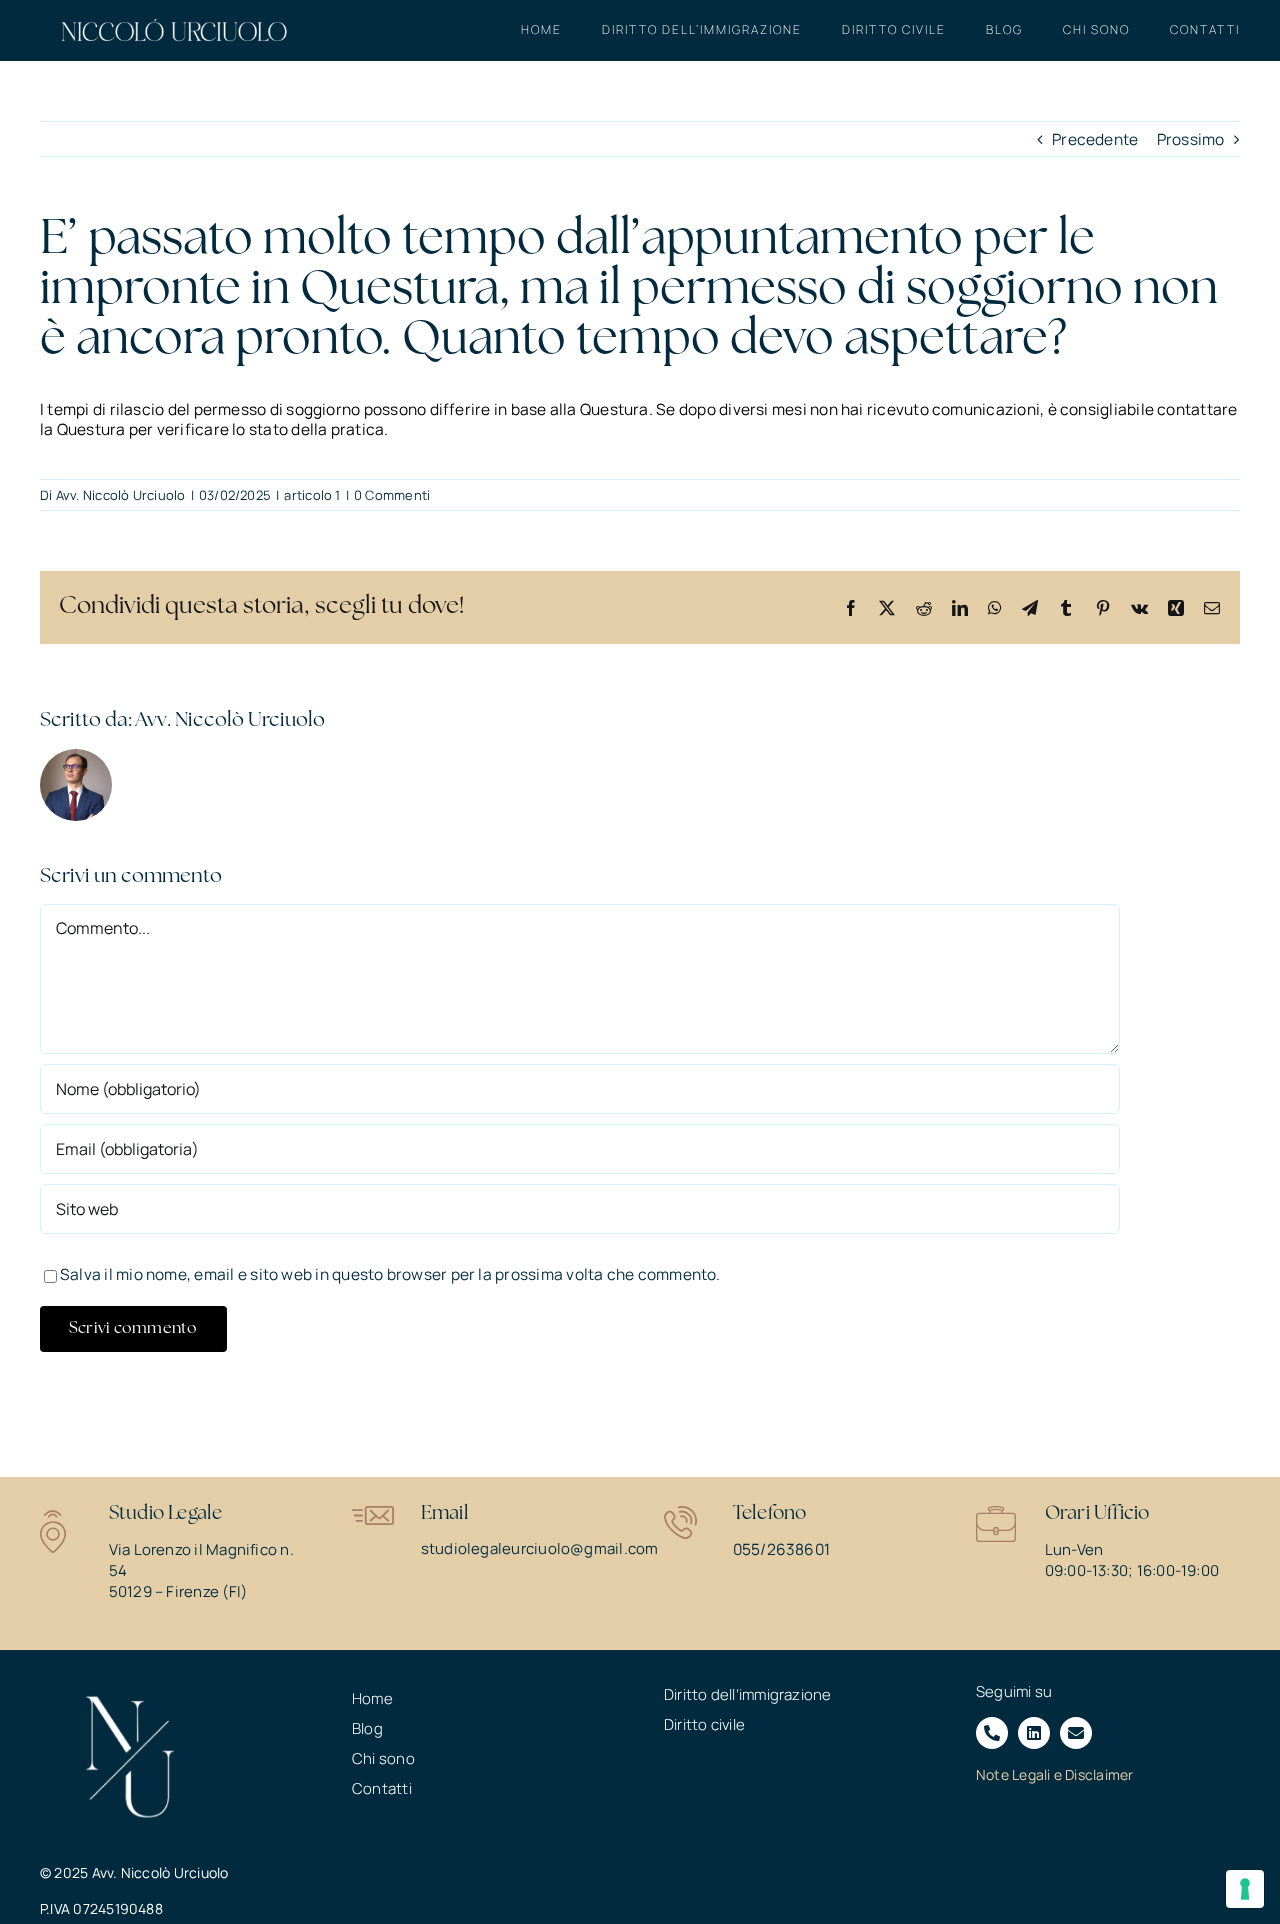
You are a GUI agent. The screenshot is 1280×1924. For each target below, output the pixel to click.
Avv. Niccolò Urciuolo (121, 495)
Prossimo (1191, 139)
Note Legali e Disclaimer (1055, 1774)
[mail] (1076, 1733)
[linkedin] (1034, 1733)
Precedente (1095, 139)
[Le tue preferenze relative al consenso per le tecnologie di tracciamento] (1245, 1889)
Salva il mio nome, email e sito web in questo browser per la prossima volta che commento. (390, 1274)
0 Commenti (392, 495)
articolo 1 (312, 495)
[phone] (992, 1733)
